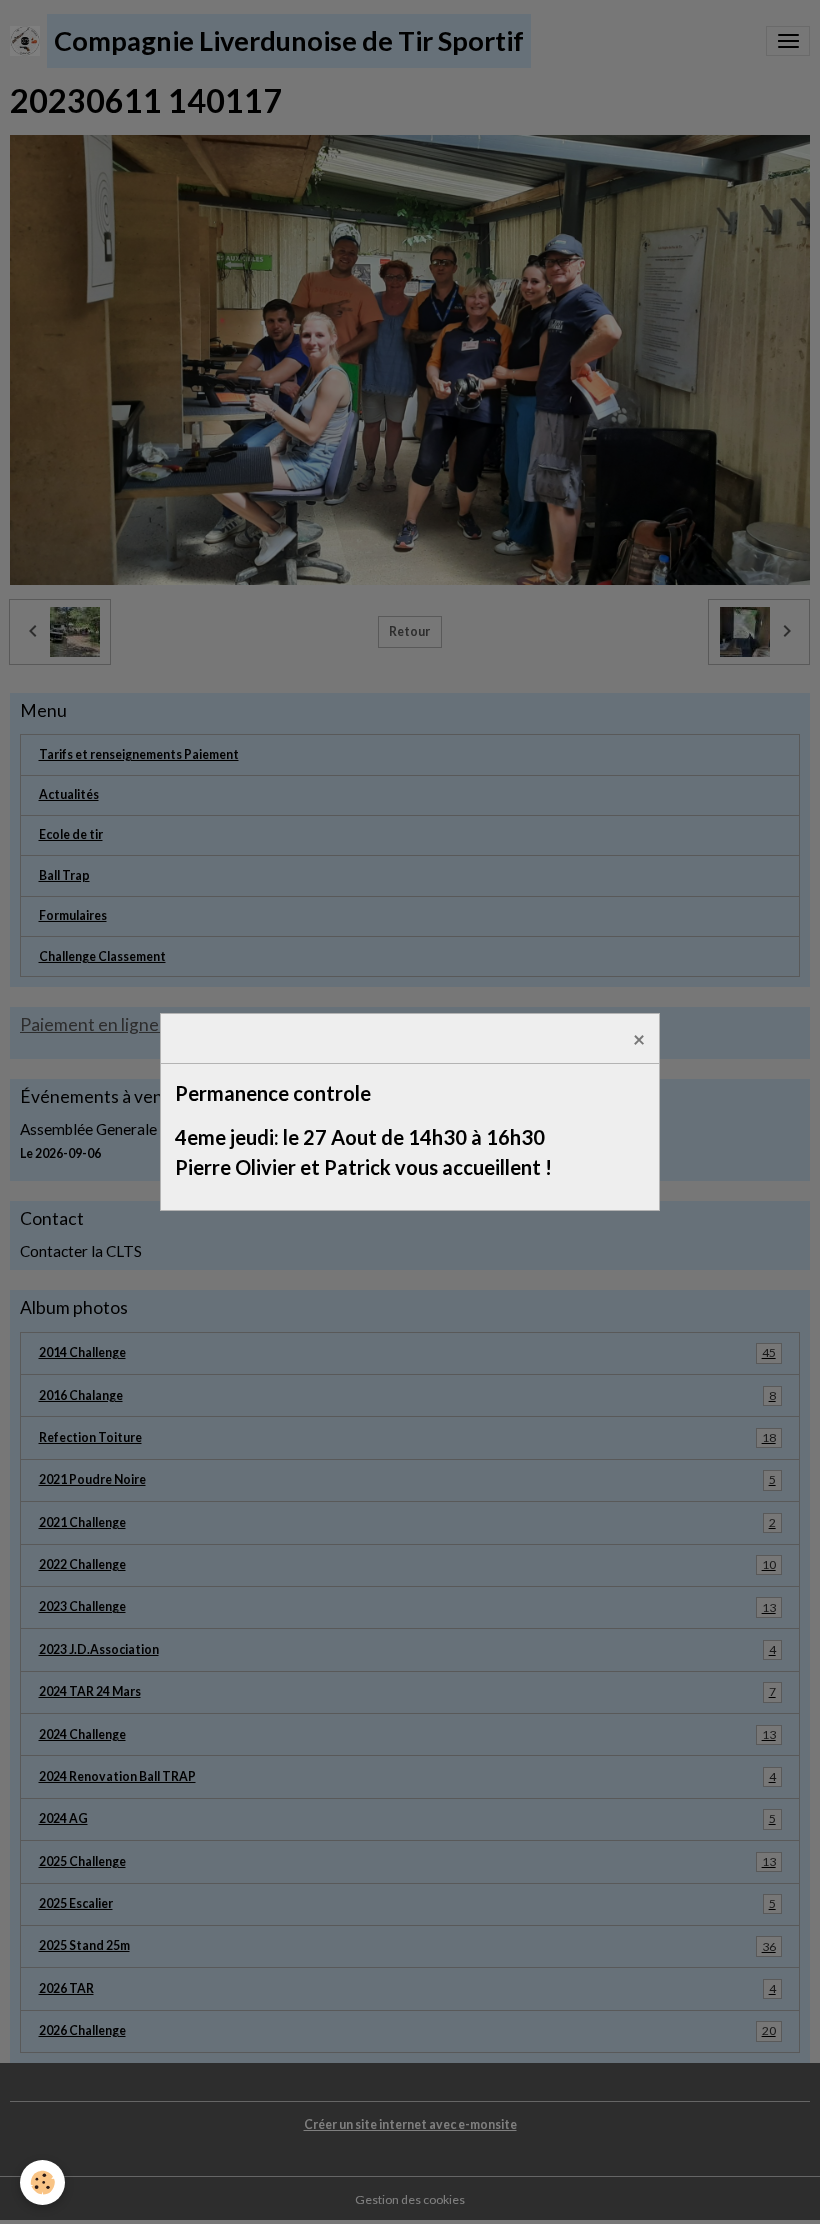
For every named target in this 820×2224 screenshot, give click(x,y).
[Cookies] (42, 2182)
